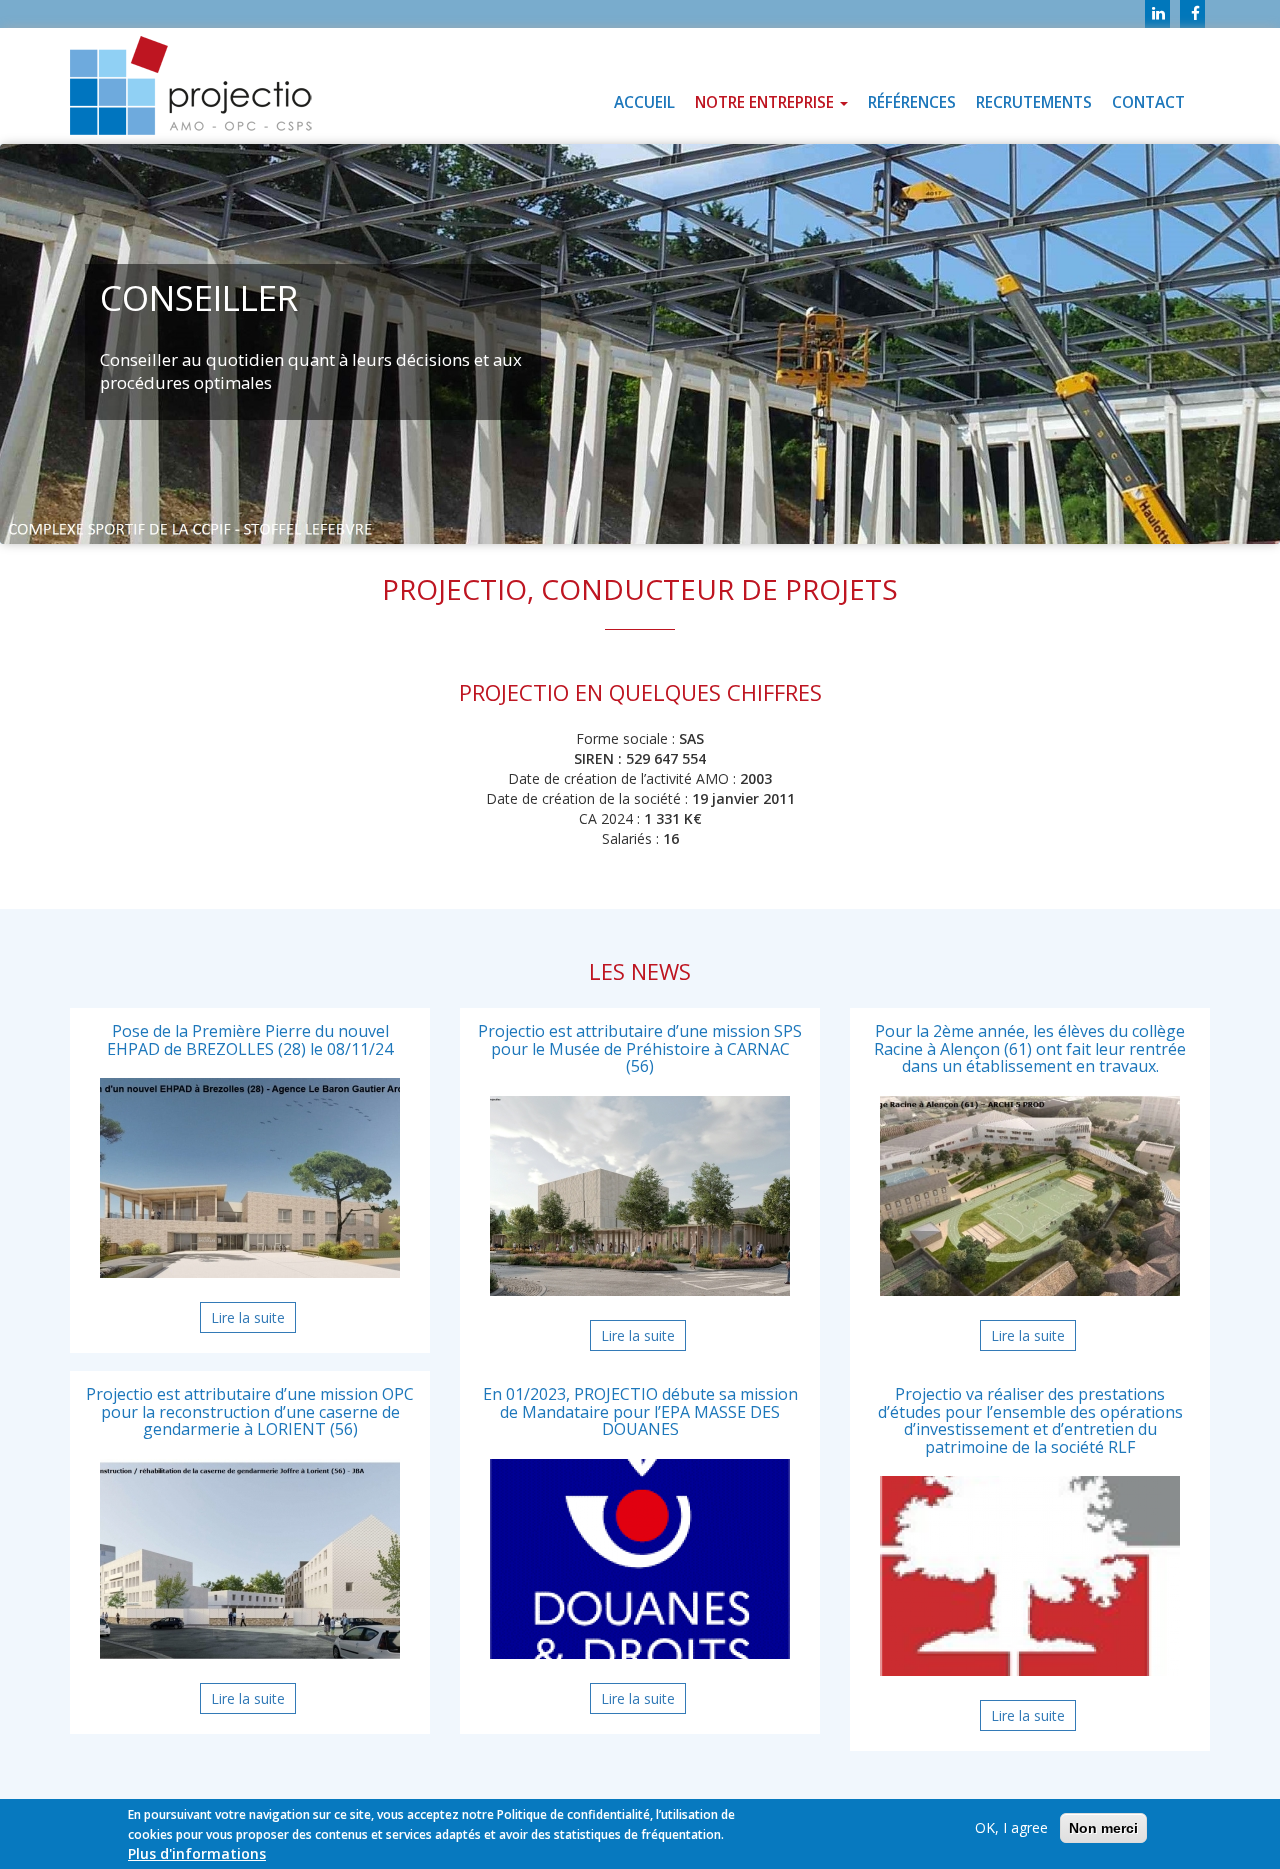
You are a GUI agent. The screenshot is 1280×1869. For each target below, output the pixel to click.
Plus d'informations (197, 1853)
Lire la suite (253, 1320)
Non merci (1103, 1828)
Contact (1148, 102)
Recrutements (1034, 102)
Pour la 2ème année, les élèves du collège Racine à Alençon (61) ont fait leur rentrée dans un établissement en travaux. (1030, 1048)
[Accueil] (191, 86)
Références (912, 102)
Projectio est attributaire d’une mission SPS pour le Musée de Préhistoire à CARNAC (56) (640, 1048)
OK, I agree (1011, 1827)
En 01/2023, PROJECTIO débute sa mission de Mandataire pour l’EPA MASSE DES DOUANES (640, 1411)
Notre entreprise (766, 102)
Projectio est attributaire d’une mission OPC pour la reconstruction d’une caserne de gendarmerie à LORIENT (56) (250, 1411)
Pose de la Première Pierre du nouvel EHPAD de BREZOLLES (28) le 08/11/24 (250, 1040)
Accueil (644, 102)
